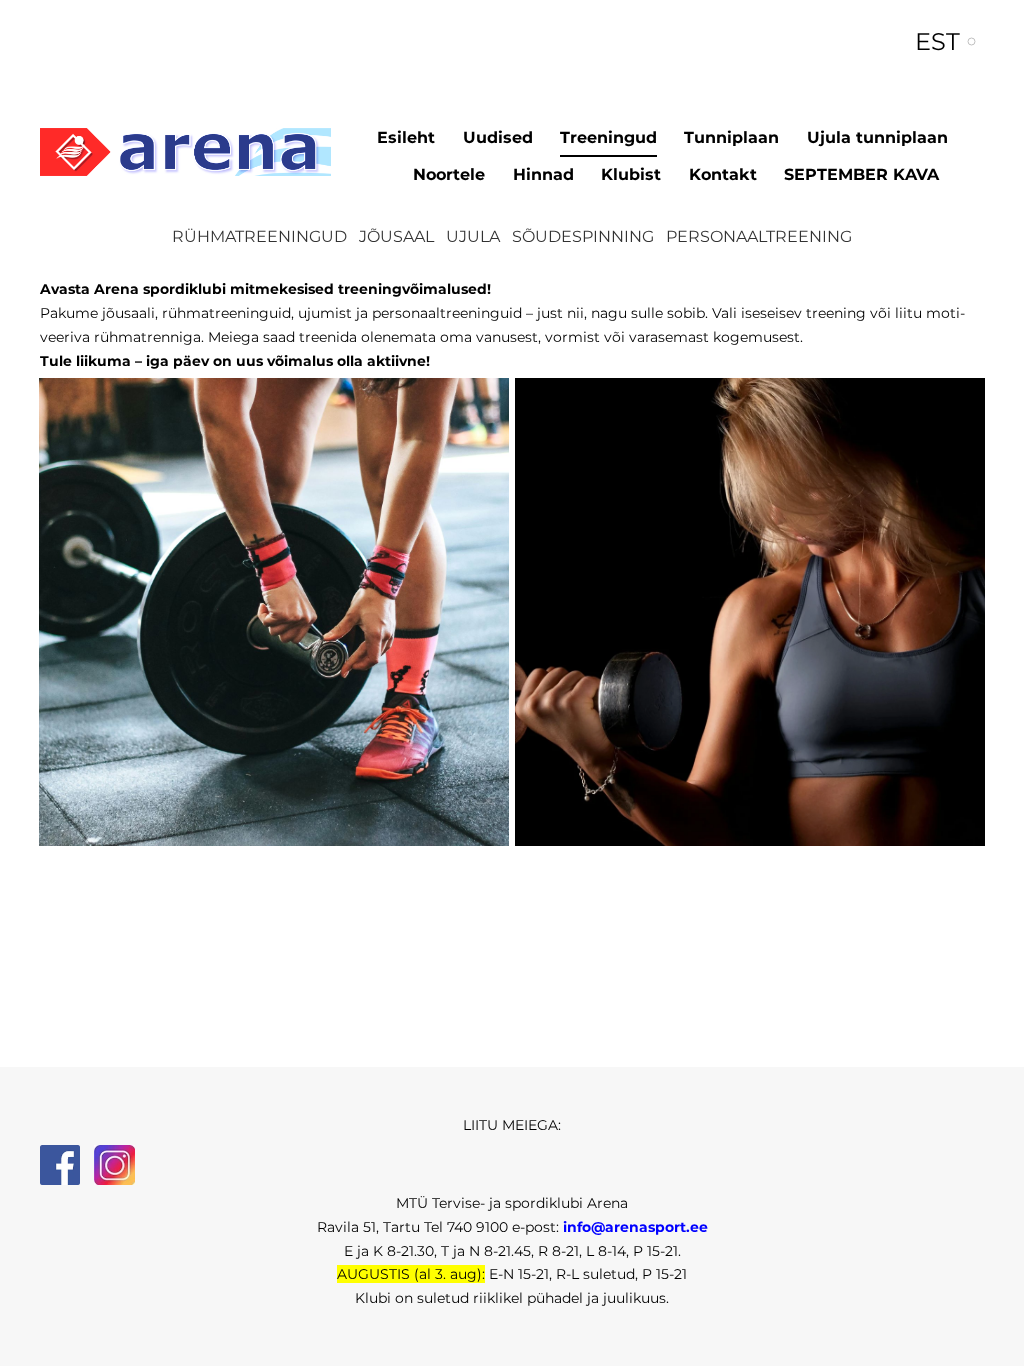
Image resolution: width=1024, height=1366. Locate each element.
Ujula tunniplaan (877, 137)
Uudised (498, 137)
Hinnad (543, 174)
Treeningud (608, 137)
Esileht (406, 137)
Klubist (631, 174)
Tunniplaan (731, 137)
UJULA (473, 236)
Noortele (449, 174)
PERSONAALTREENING (759, 236)
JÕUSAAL (396, 236)
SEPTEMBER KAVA (861, 174)
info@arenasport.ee (635, 1227)
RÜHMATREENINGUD (259, 236)
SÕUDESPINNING (583, 236)
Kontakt (723, 174)
